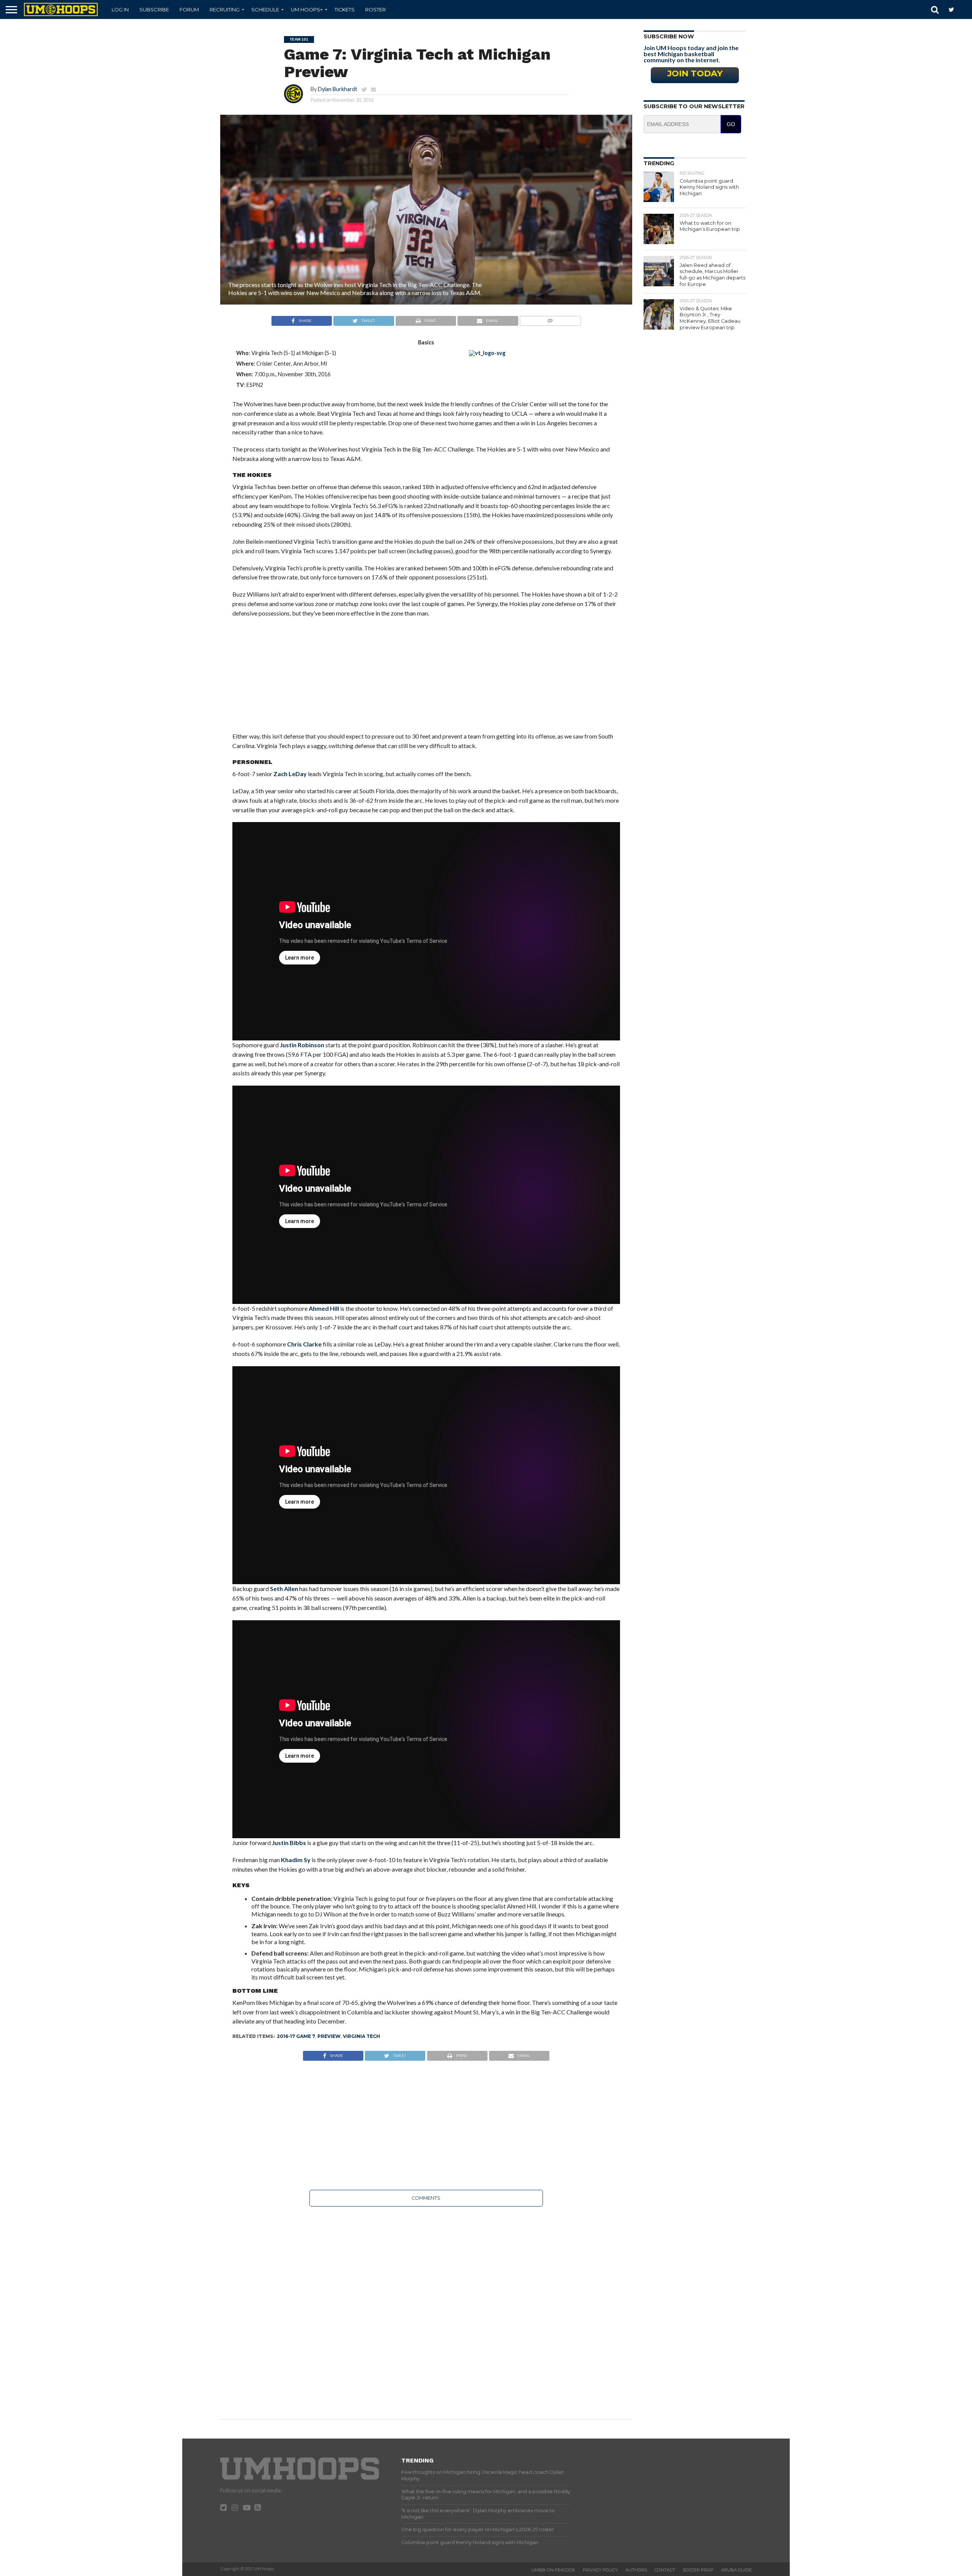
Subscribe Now (669, 36)
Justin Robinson (302, 1045)
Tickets (345, 9)
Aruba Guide (736, 2570)
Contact (665, 2570)
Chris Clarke (304, 1344)
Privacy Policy (600, 2570)
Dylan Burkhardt (338, 89)
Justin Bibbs (289, 1843)
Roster (376, 9)
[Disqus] (426, 2308)
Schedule (265, 9)
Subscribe (154, 9)
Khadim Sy (296, 1860)
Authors (636, 2570)
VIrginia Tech (361, 2036)
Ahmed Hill (324, 1308)
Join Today (695, 73)
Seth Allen (284, 1589)
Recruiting (225, 9)
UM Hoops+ (307, 9)
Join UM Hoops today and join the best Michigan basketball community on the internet (691, 54)
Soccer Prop (698, 2570)
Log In (120, 9)
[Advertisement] (426, 679)
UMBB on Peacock (553, 2570)
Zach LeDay (290, 774)
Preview (329, 2036)
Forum (189, 9)
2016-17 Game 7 (296, 2036)
